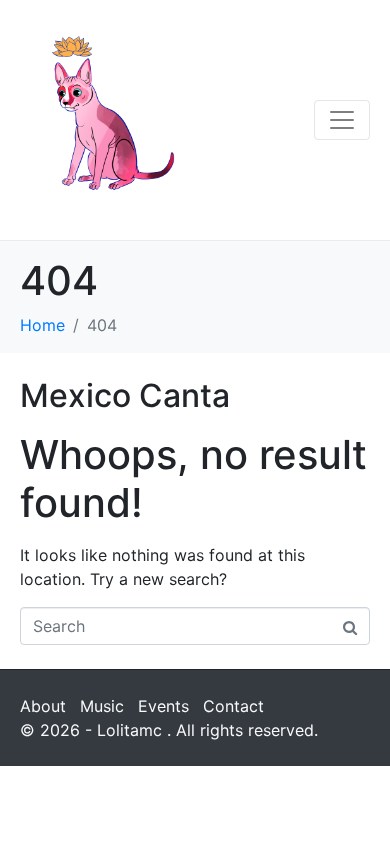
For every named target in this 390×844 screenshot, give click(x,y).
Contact (233, 706)
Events (163, 706)
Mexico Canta (125, 395)
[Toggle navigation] (342, 120)
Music (102, 706)
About (43, 706)
